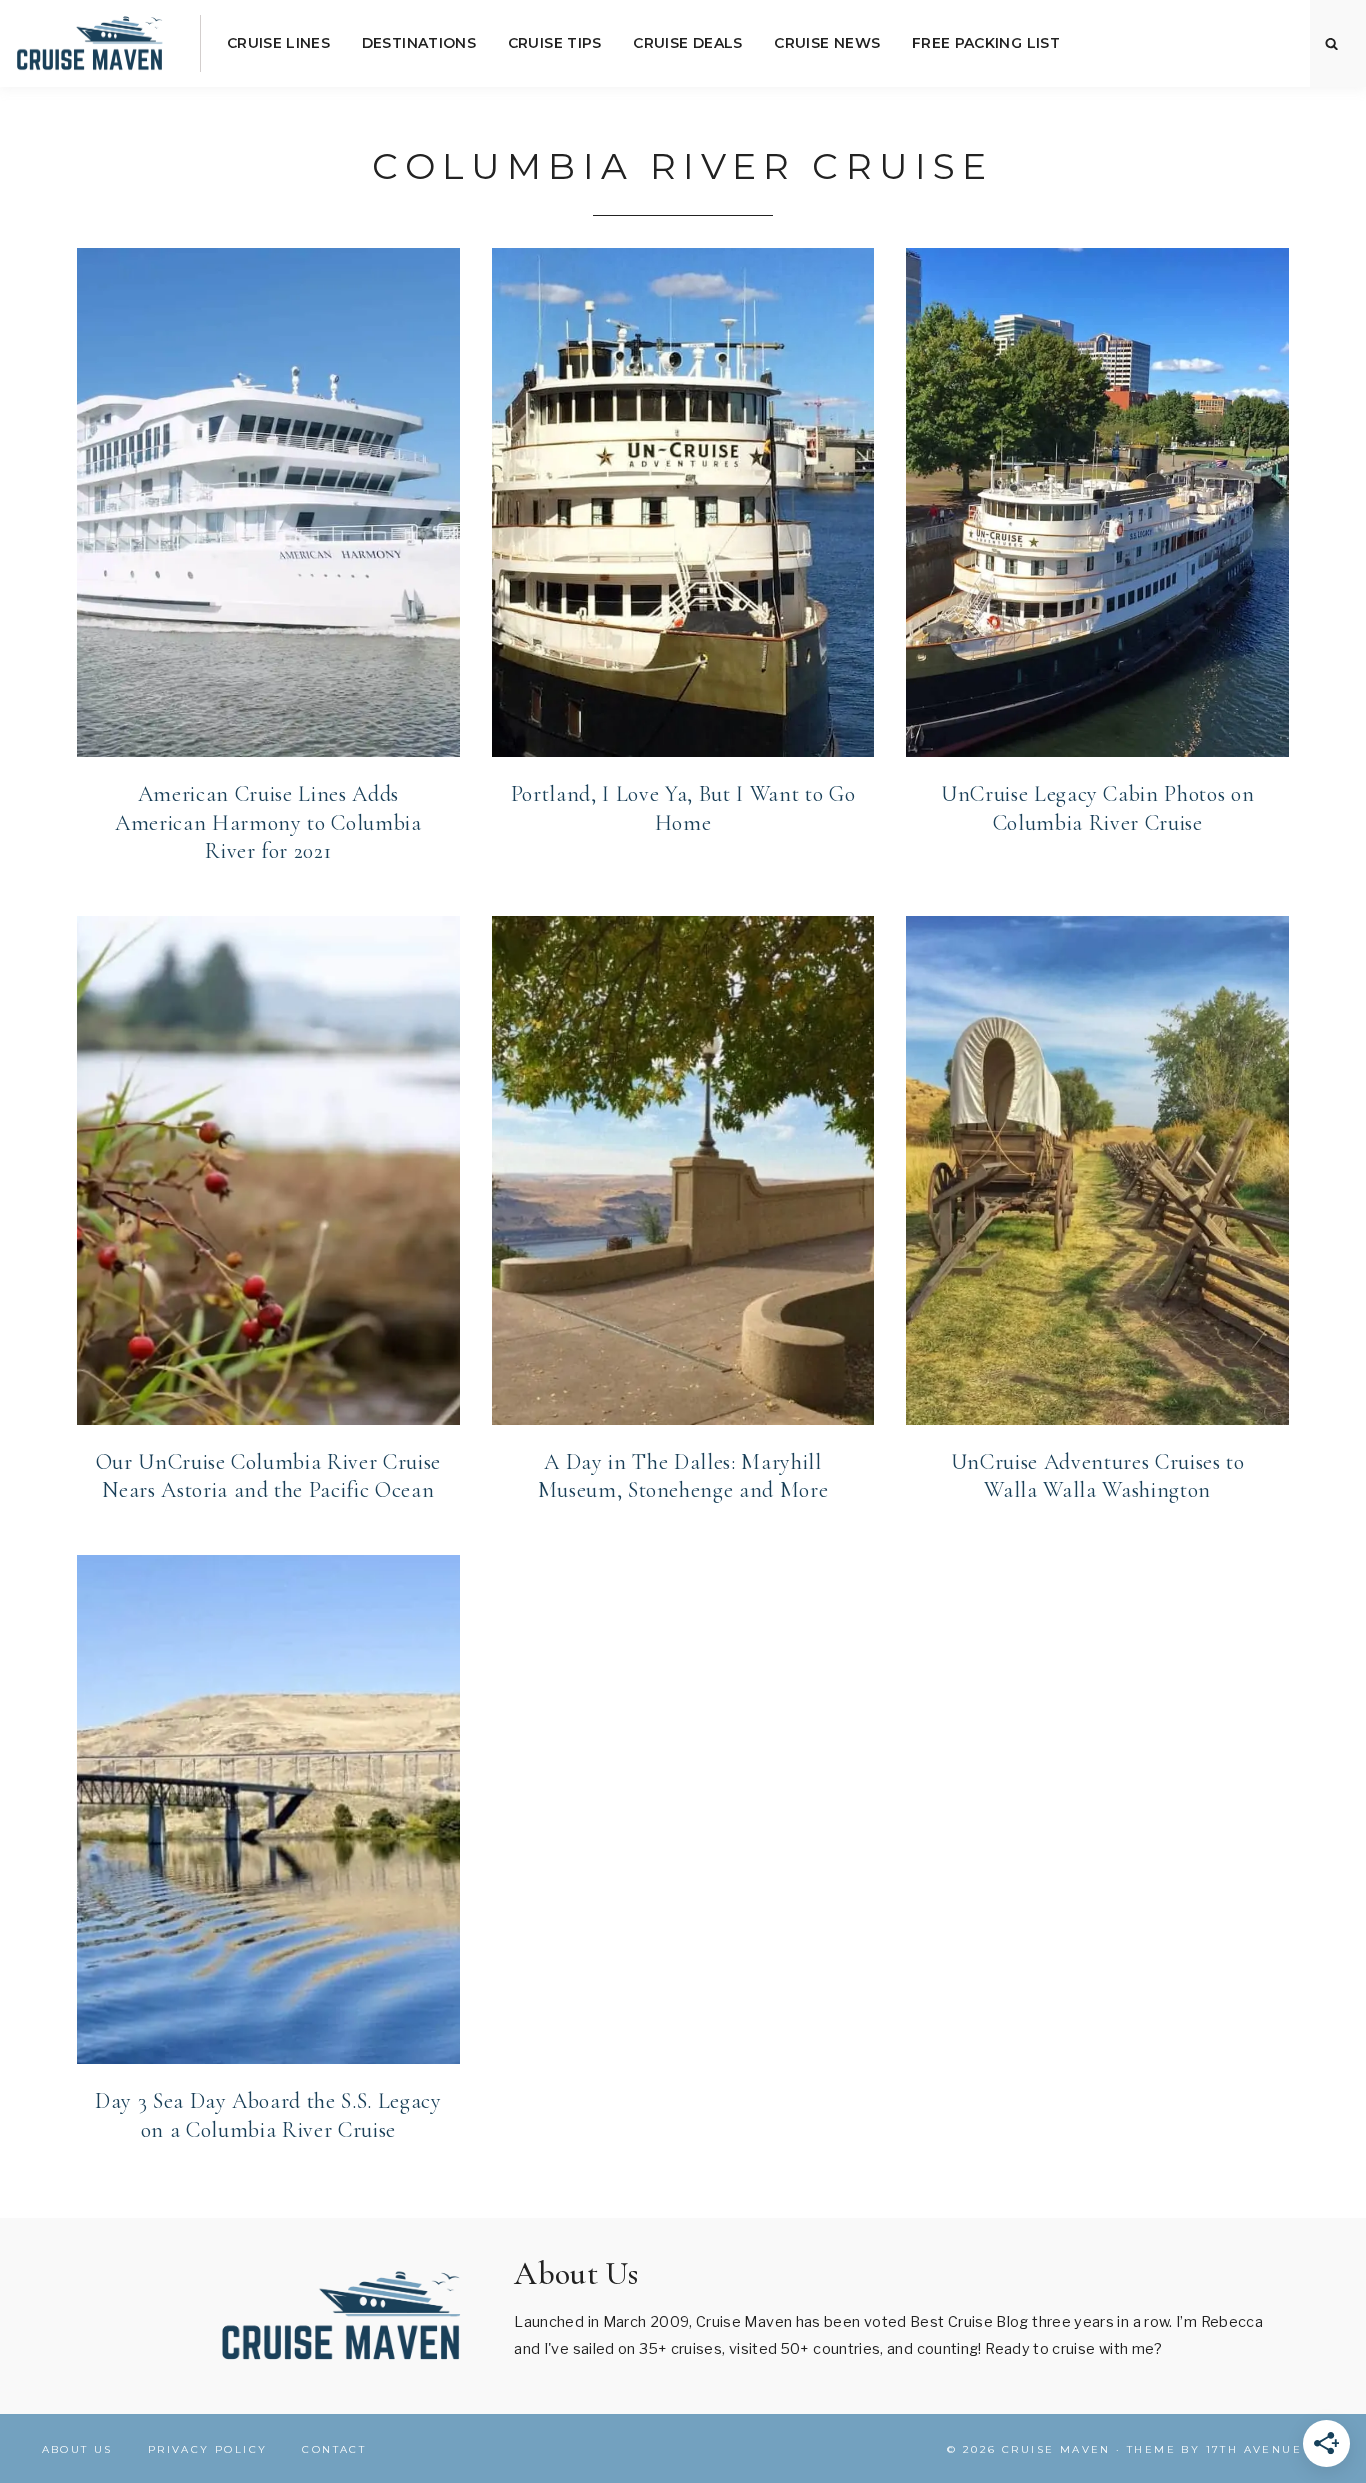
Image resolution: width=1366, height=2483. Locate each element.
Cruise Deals (687, 43)
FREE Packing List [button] (986, 43)
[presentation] (268, 502)
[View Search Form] (1332, 44)
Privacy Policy (208, 2449)
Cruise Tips (555, 43)
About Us (77, 2449)
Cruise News (827, 43)
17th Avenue (1254, 2449)
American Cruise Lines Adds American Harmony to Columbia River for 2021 (268, 822)
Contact (334, 2449)
